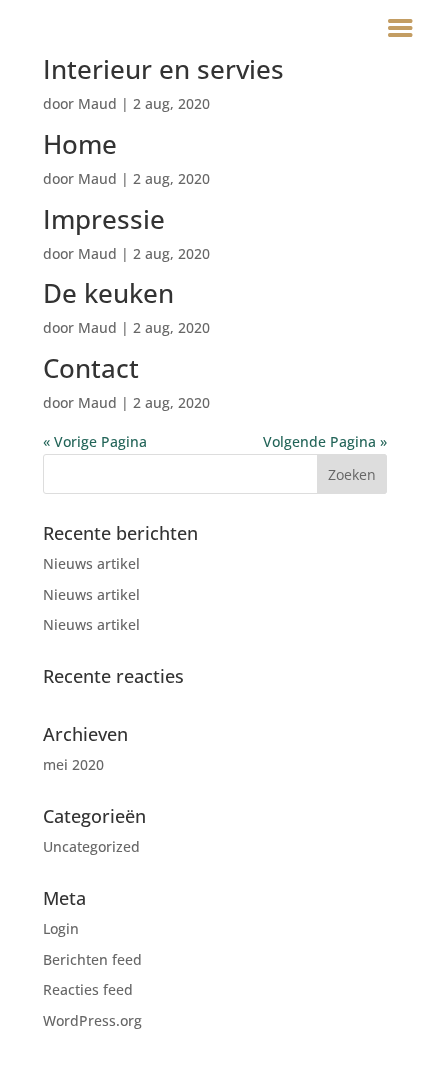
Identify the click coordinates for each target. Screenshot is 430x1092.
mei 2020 (73, 764)
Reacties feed (88, 989)
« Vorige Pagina (95, 441)
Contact (91, 368)
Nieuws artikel (91, 563)
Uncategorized (91, 846)
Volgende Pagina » (325, 441)
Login (61, 928)
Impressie (104, 219)
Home (80, 144)
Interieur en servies (163, 69)
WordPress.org (92, 1020)
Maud (97, 103)
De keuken (108, 293)
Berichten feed (92, 959)
